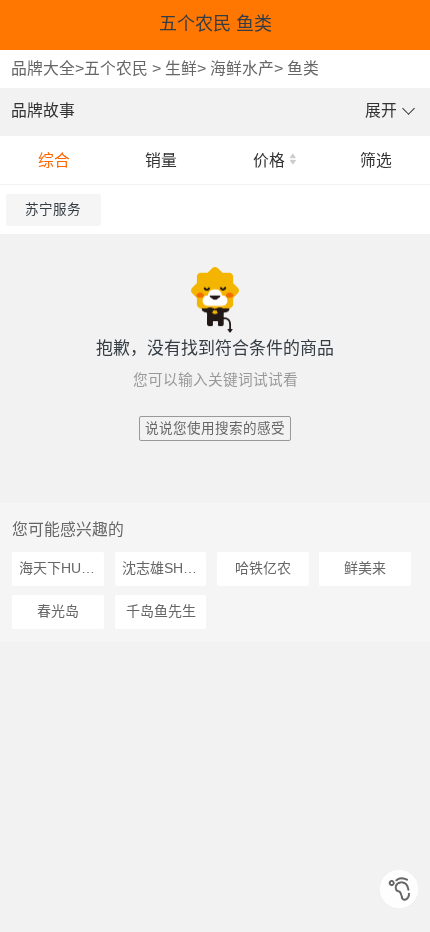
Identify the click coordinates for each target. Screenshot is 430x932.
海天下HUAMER (61, 568)
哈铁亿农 (263, 568)
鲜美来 (365, 568)
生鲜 (181, 68)
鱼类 (303, 68)
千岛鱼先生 (161, 611)
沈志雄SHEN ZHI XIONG (164, 568)
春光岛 (58, 611)
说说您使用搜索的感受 (215, 428)
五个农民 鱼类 (215, 24)
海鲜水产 (242, 68)
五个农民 (116, 68)
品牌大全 (43, 68)
